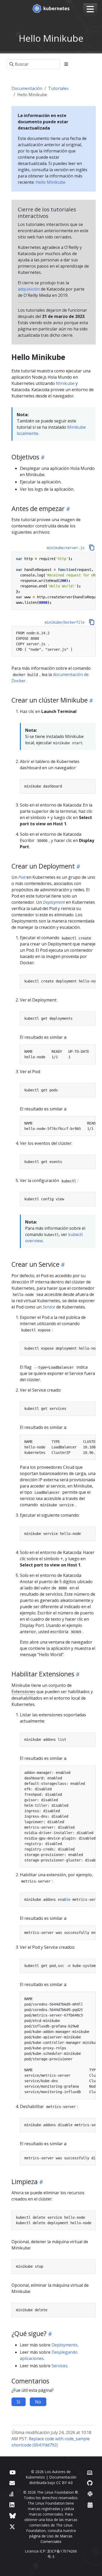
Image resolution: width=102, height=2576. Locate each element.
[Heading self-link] (42, 457)
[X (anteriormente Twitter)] (12, 2527)
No (38, 2402)
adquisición (29, 289)
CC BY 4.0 (64, 2483)
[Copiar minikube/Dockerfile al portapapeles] (92, 622)
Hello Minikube (50, 182)
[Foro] (12, 2483)
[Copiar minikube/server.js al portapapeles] (92, 548)
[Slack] (90, 2494)
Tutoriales (58, 88)
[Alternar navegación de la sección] (66, 64)
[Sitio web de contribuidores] (90, 2472)
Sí (19, 2402)
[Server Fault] (12, 2494)
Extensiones (23, 1692)
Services (59, 2366)
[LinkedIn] (12, 2505)
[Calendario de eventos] (90, 2505)
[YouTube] (12, 2472)
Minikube (65, 383)
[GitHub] (90, 2483)
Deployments (65, 2345)
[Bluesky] (13, 2516)
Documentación (27, 88)
